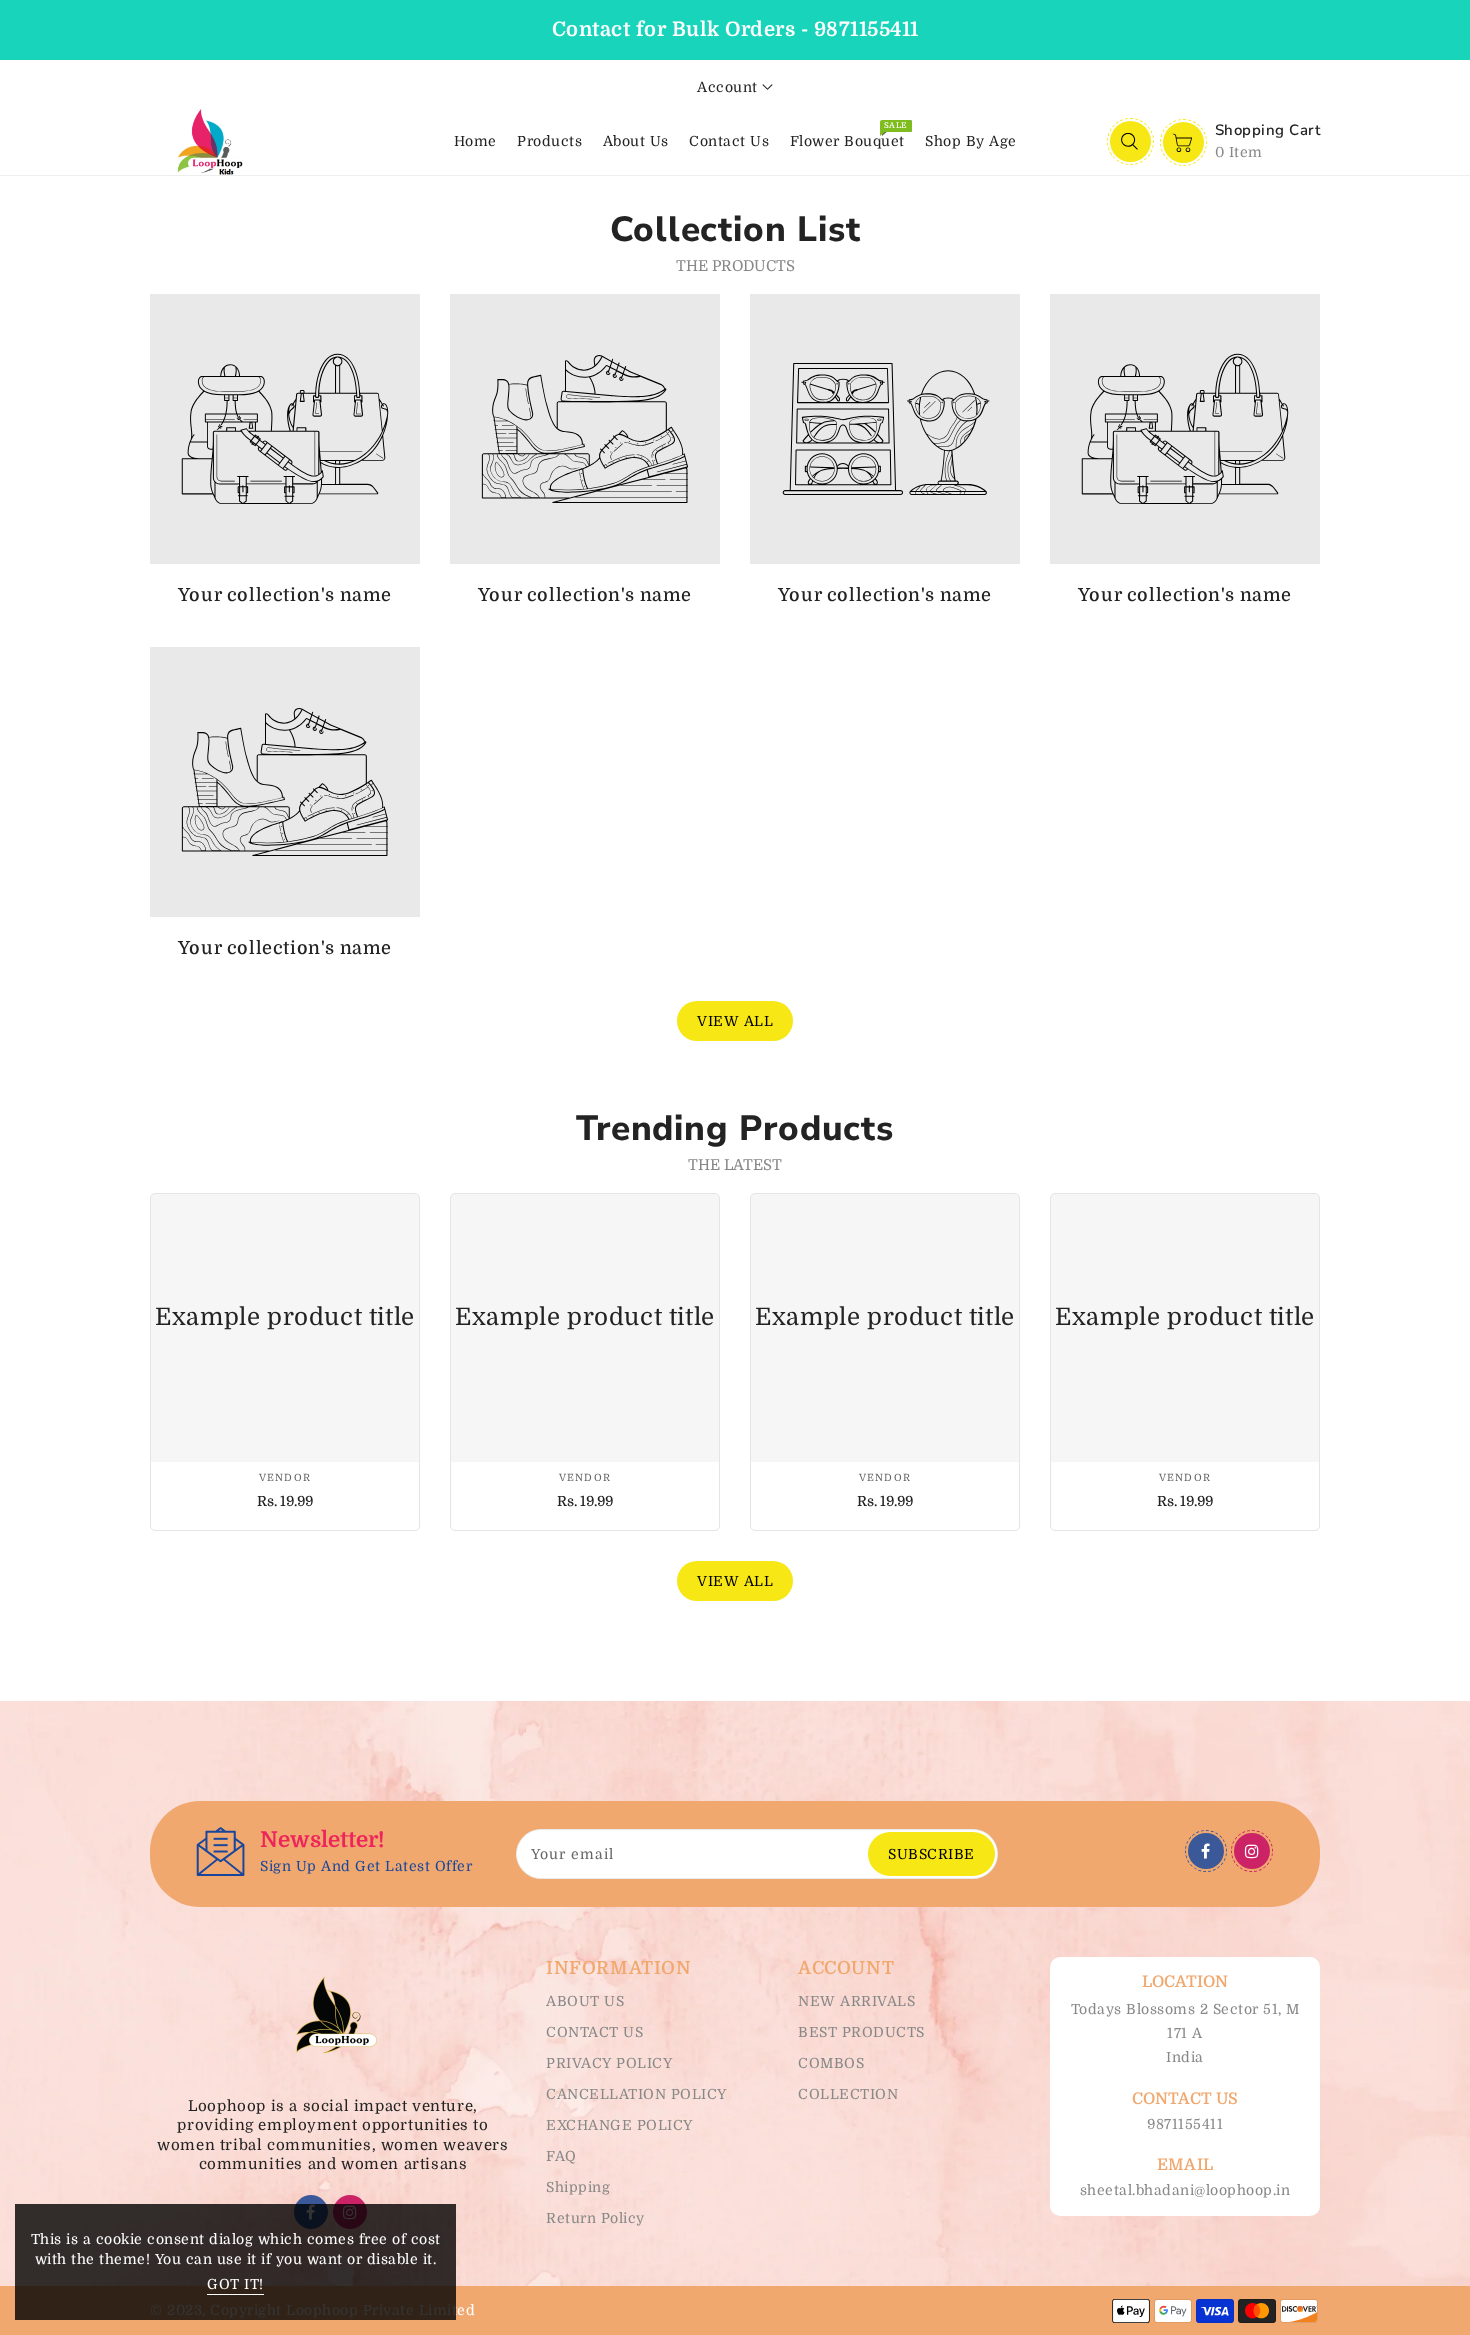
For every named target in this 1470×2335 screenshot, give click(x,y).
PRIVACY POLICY (609, 2063)
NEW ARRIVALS (856, 2001)
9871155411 (1185, 2124)
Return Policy (595, 2218)
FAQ (561, 2156)
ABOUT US (585, 2001)
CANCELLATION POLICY (636, 2094)
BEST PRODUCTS (861, 2032)
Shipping (578, 2187)
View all (735, 1021)
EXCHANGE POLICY (619, 2125)
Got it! (235, 2284)
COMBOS (831, 2063)
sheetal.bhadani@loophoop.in (1185, 2190)
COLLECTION (848, 2094)
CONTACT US (594, 2032)
